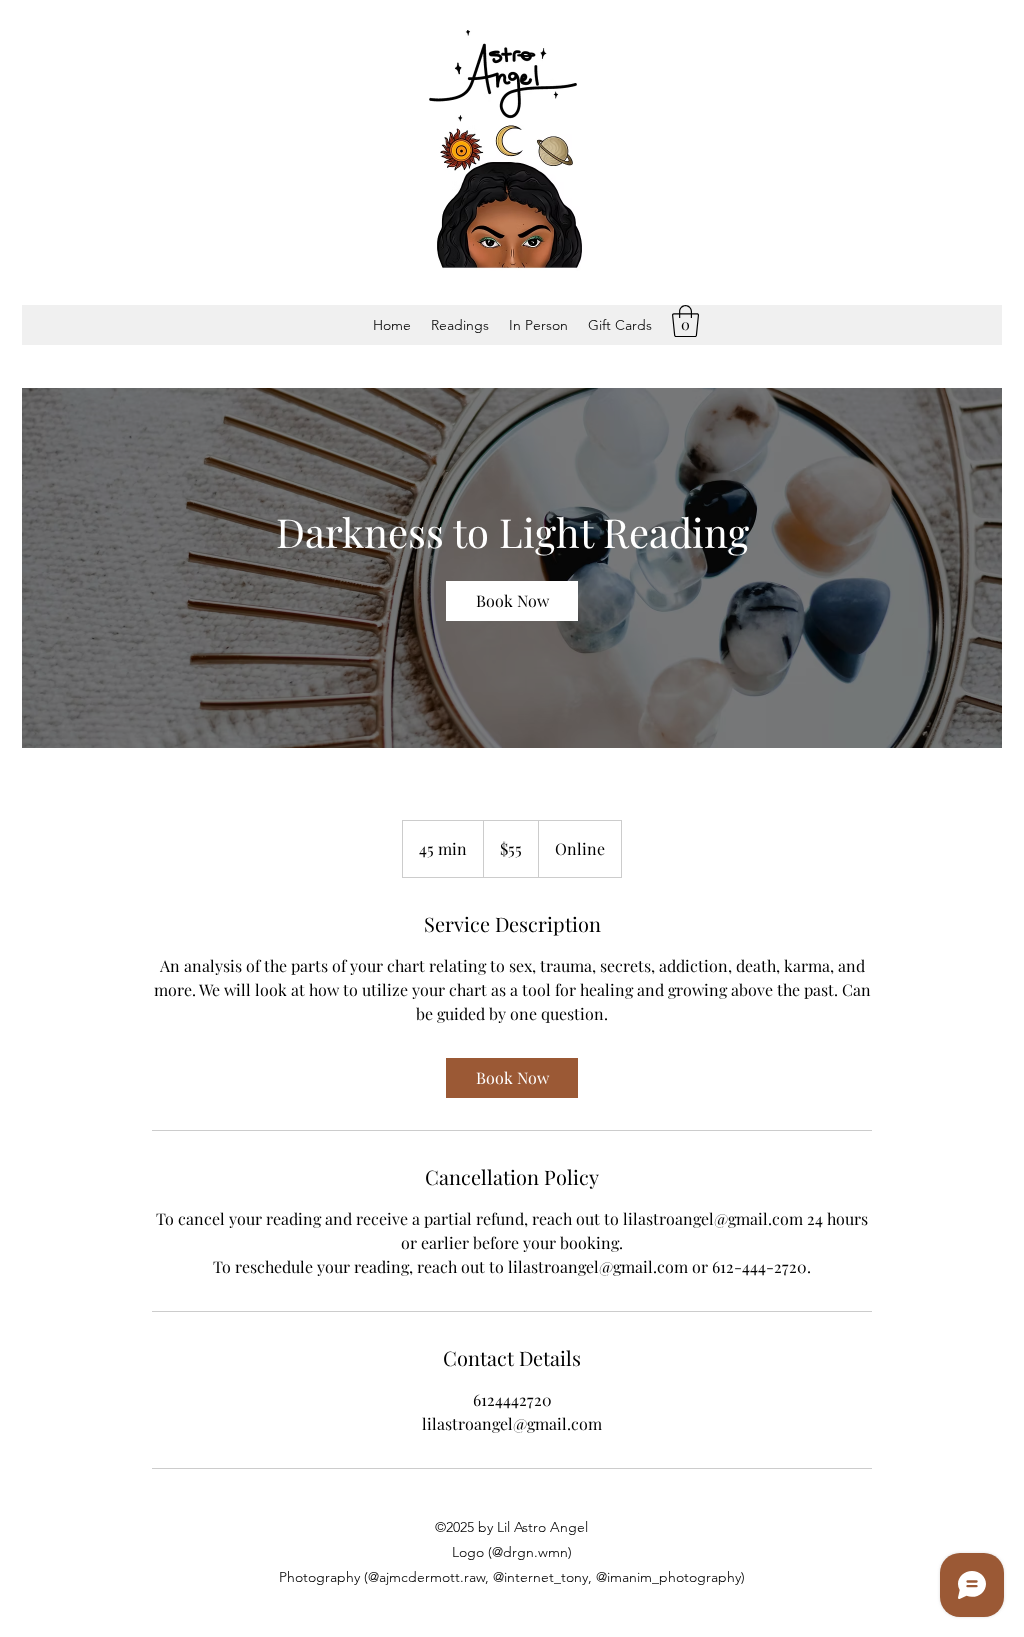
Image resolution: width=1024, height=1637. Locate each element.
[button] (460, 325)
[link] (512, 601)
